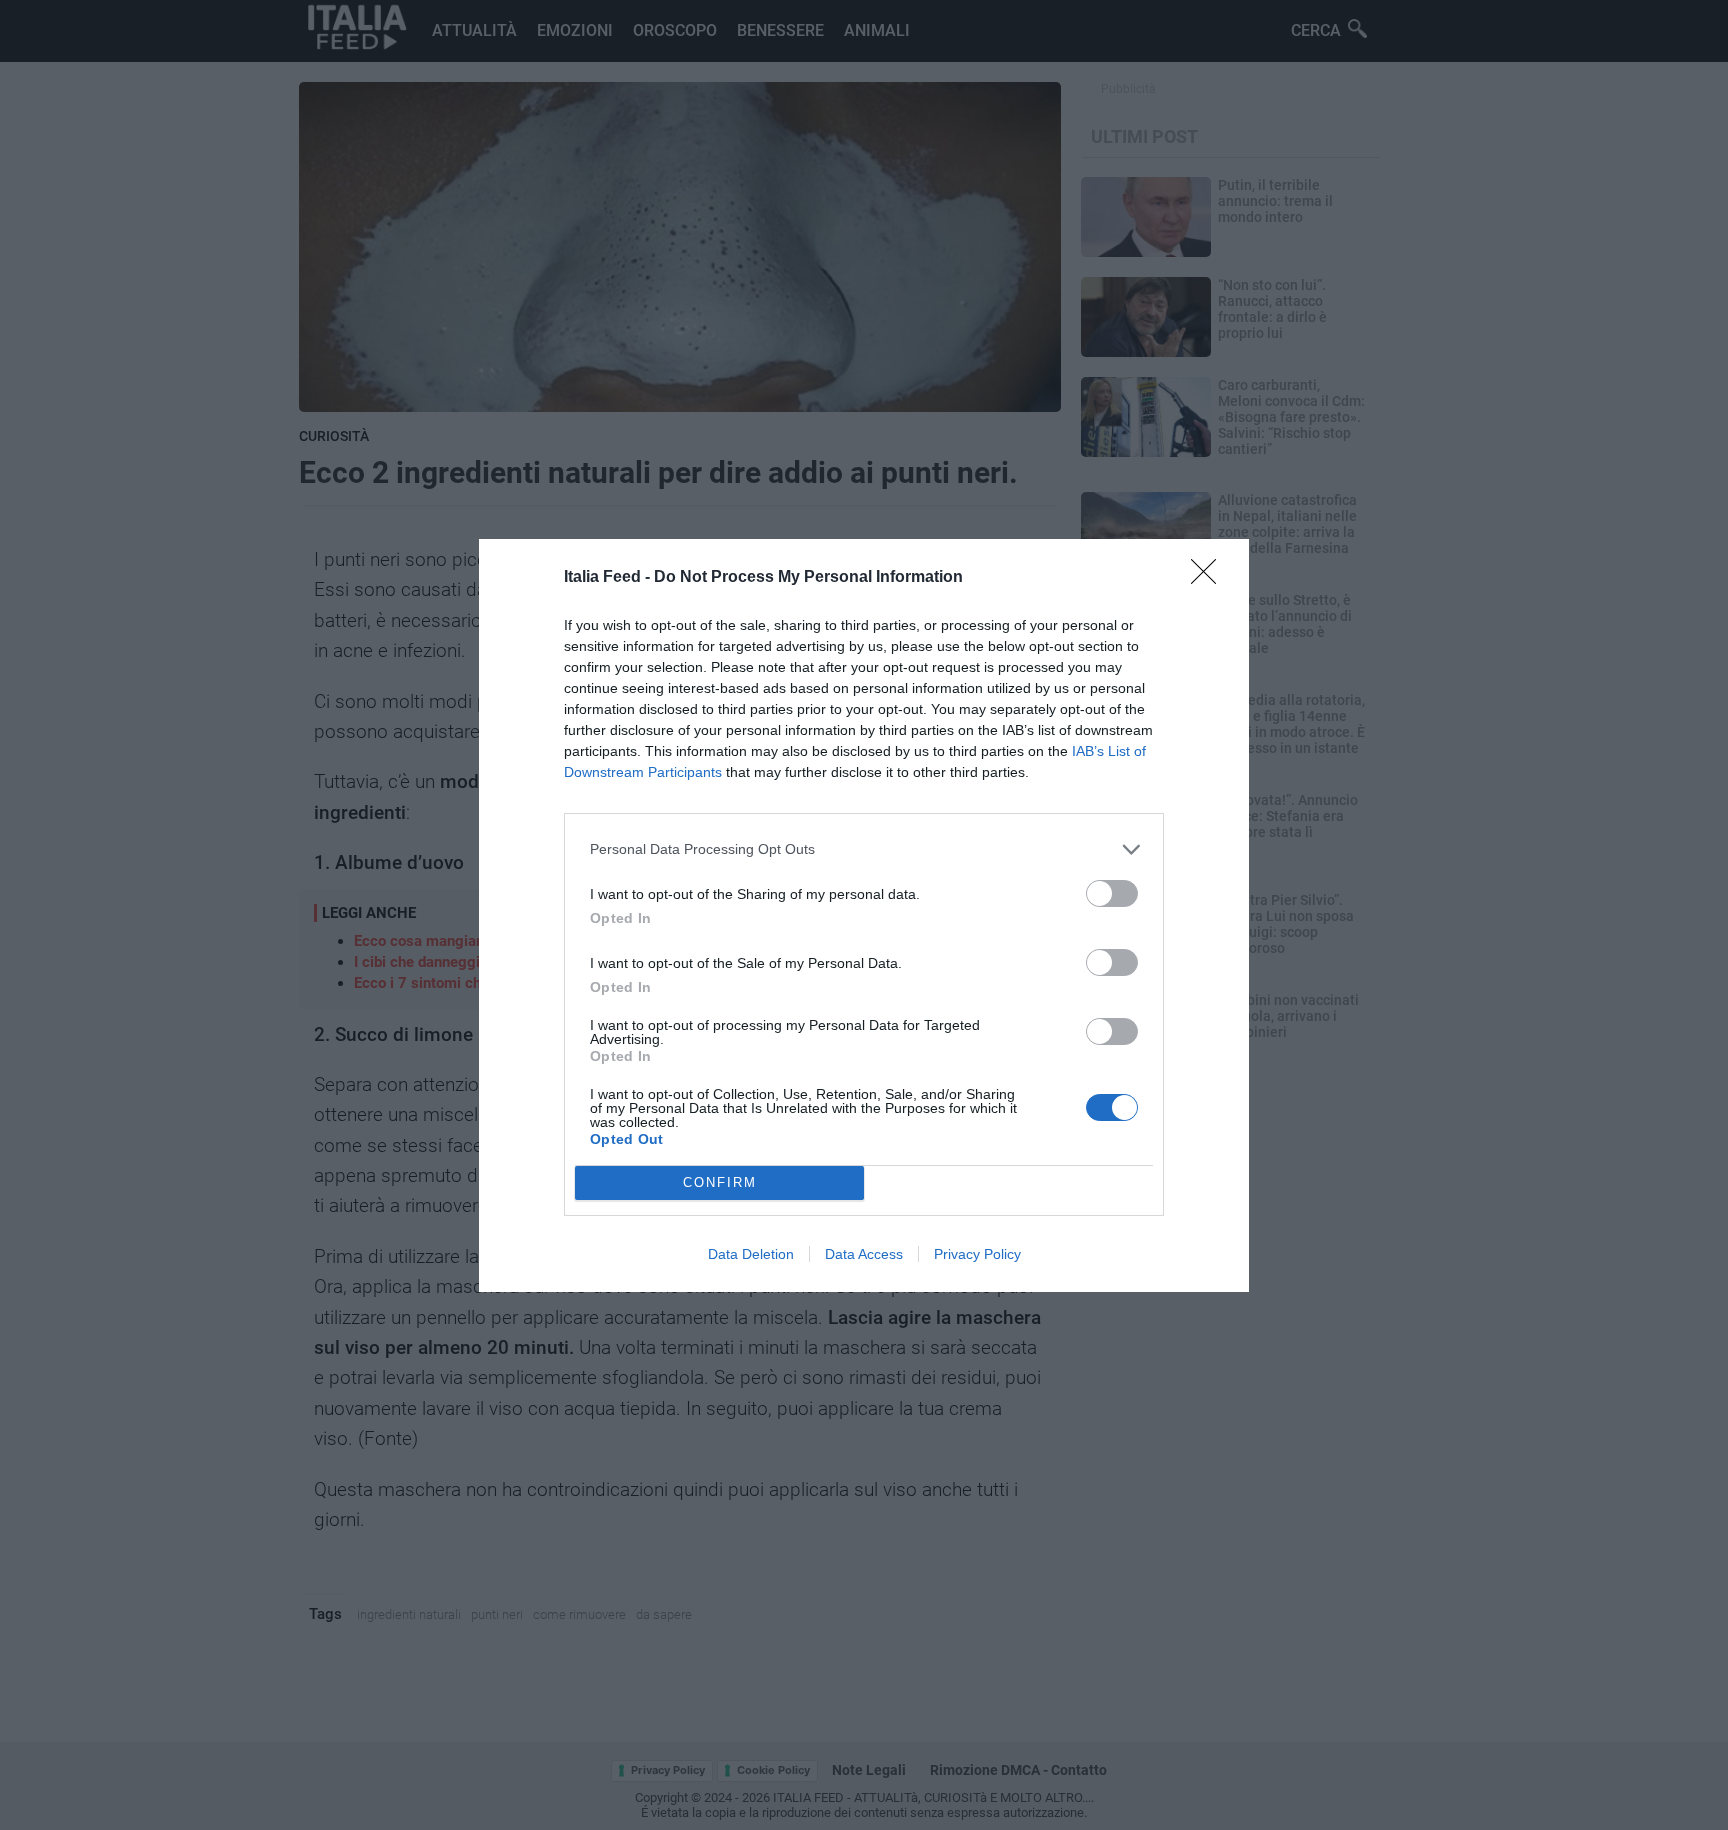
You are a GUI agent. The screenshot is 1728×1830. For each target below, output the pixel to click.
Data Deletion (751, 1254)
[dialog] (864, 915)
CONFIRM (720, 1182)
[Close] (1210, 578)
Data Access (864, 1254)
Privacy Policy (977, 1254)
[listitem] (864, 849)
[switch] (1112, 893)
